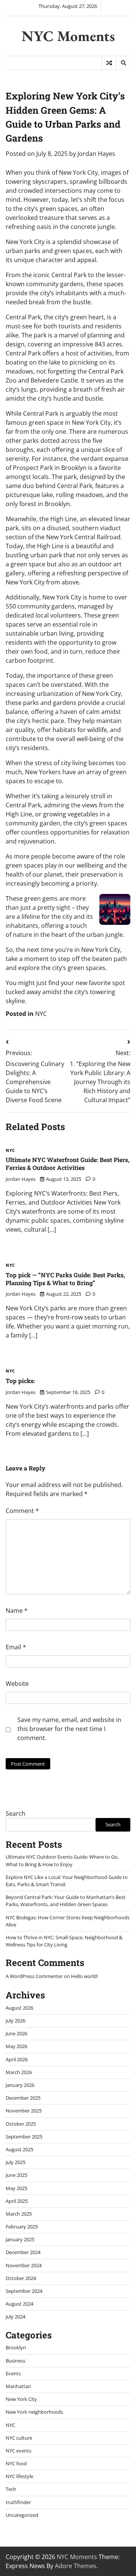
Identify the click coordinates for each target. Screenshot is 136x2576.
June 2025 (16, 2175)
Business (15, 2361)
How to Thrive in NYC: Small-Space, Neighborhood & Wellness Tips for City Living (64, 1941)
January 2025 (20, 2239)
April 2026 (17, 2059)
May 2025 (16, 2188)
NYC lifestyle (19, 2476)
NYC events (19, 2451)
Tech (11, 2489)
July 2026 (15, 2021)
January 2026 (20, 2085)
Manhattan (18, 2386)
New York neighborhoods (34, 2412)
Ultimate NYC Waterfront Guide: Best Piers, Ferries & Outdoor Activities (68, 1164)
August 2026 (19, 2008)
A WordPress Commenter (34, 1976)
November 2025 (24, 2111)
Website (17, 1684)
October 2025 (21, 2124)
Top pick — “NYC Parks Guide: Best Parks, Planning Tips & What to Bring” (65, 1279)
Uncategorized (22, 2515)
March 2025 (19, 2214)
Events (13, 2373)
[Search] (123, 63)
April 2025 (17, 2201)
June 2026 (16, 2033)
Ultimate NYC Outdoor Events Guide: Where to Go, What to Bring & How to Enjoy (62, 1860)
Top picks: (20, 1381)
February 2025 (22, 2227)
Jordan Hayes (96, 154)
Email (16, 1647)
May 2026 (16, 2046)
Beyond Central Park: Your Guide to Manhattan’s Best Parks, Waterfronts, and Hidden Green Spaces (66, 1901)
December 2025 (23, 2098)
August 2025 (19, 2149)
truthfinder (18, 2502)
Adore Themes (76, 2566)
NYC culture (19, 2438)
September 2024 (24, 2291)
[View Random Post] (109, 63)
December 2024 (23, 2252)
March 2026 (19, 2072)
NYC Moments (68, 36)
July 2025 (15, 2162)
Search (15, 1813)
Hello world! (84, 1976)
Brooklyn (16, 2347)
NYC (41, 1014)
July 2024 (15, 2317)
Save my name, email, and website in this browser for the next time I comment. (69, 1729)
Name (17, 1611)
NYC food (16, 2463)
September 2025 (24, 2137)
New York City (21, 2399)
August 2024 (19, 2304)
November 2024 (24, 2265)
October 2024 (21, 2278)
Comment (22, 1511)
